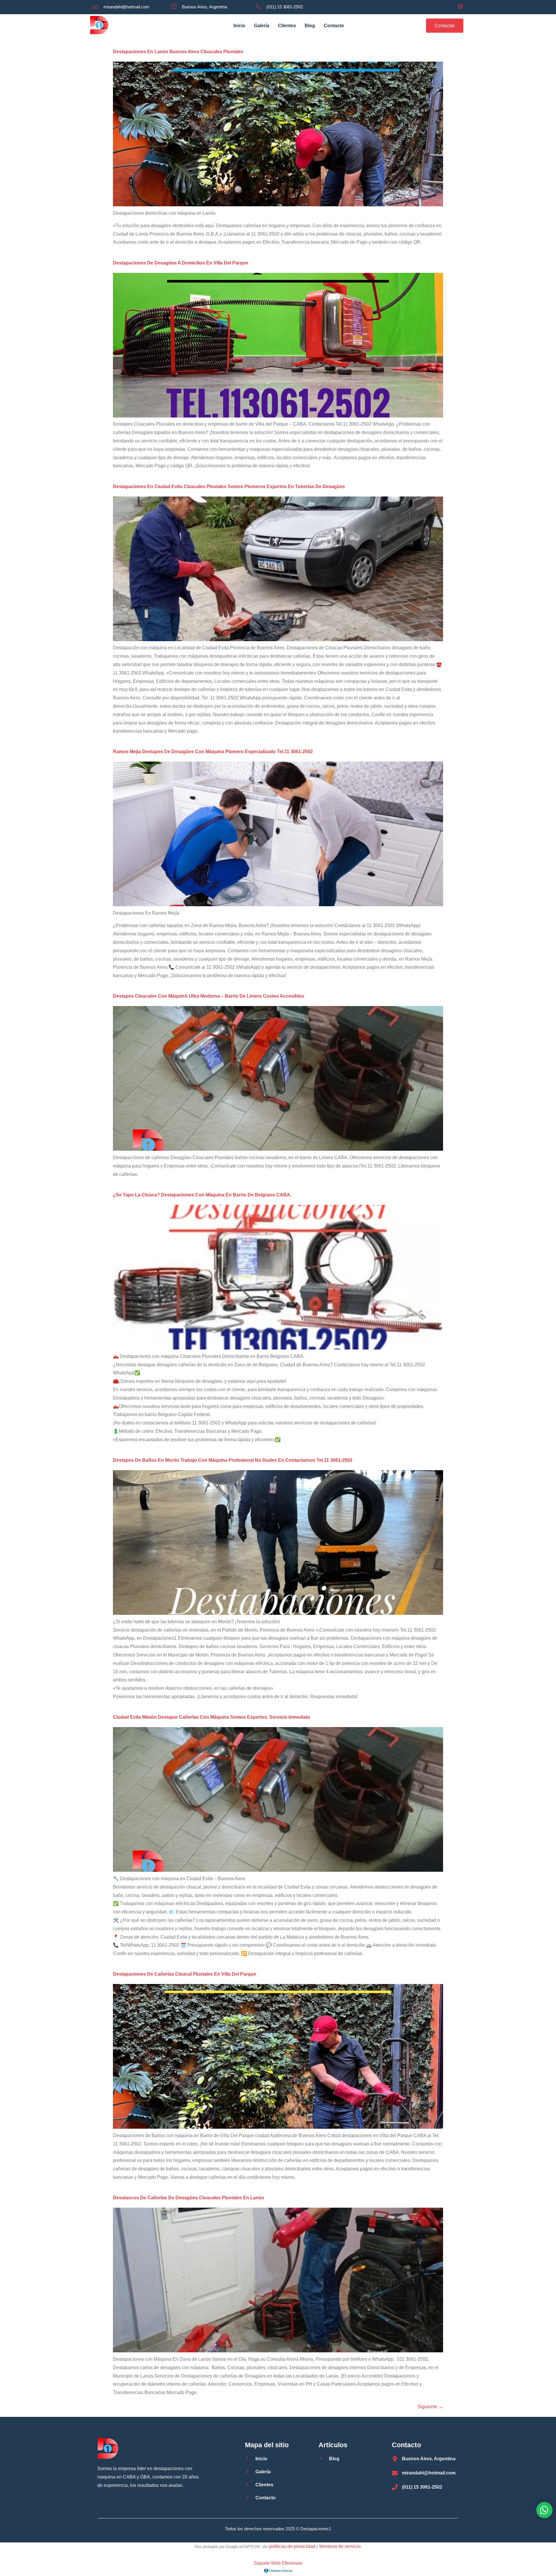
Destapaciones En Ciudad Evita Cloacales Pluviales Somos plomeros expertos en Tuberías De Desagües (229, 487)
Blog (310, 26)
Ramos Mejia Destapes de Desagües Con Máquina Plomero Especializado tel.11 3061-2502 (213, 752)
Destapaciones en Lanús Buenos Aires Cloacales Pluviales (178, 52)
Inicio (239, 26)
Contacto (334, 26)
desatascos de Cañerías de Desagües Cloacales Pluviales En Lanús (189, 2198)
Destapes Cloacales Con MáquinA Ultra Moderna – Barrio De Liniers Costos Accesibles (209, 996)
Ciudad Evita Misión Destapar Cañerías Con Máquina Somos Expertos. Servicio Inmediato (212, 1717)
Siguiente (430, 2407)
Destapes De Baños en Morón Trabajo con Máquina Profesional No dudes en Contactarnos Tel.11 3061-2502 (233, 1460)
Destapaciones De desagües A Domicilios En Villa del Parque (181, 263)
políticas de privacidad (292, 2546)
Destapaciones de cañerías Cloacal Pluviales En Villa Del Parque (184, 1974)
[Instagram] (460, 7)
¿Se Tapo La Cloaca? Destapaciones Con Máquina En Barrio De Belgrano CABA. (202, 1195)
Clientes (287, 26)
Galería (262, 26)
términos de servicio (340, 2546)
